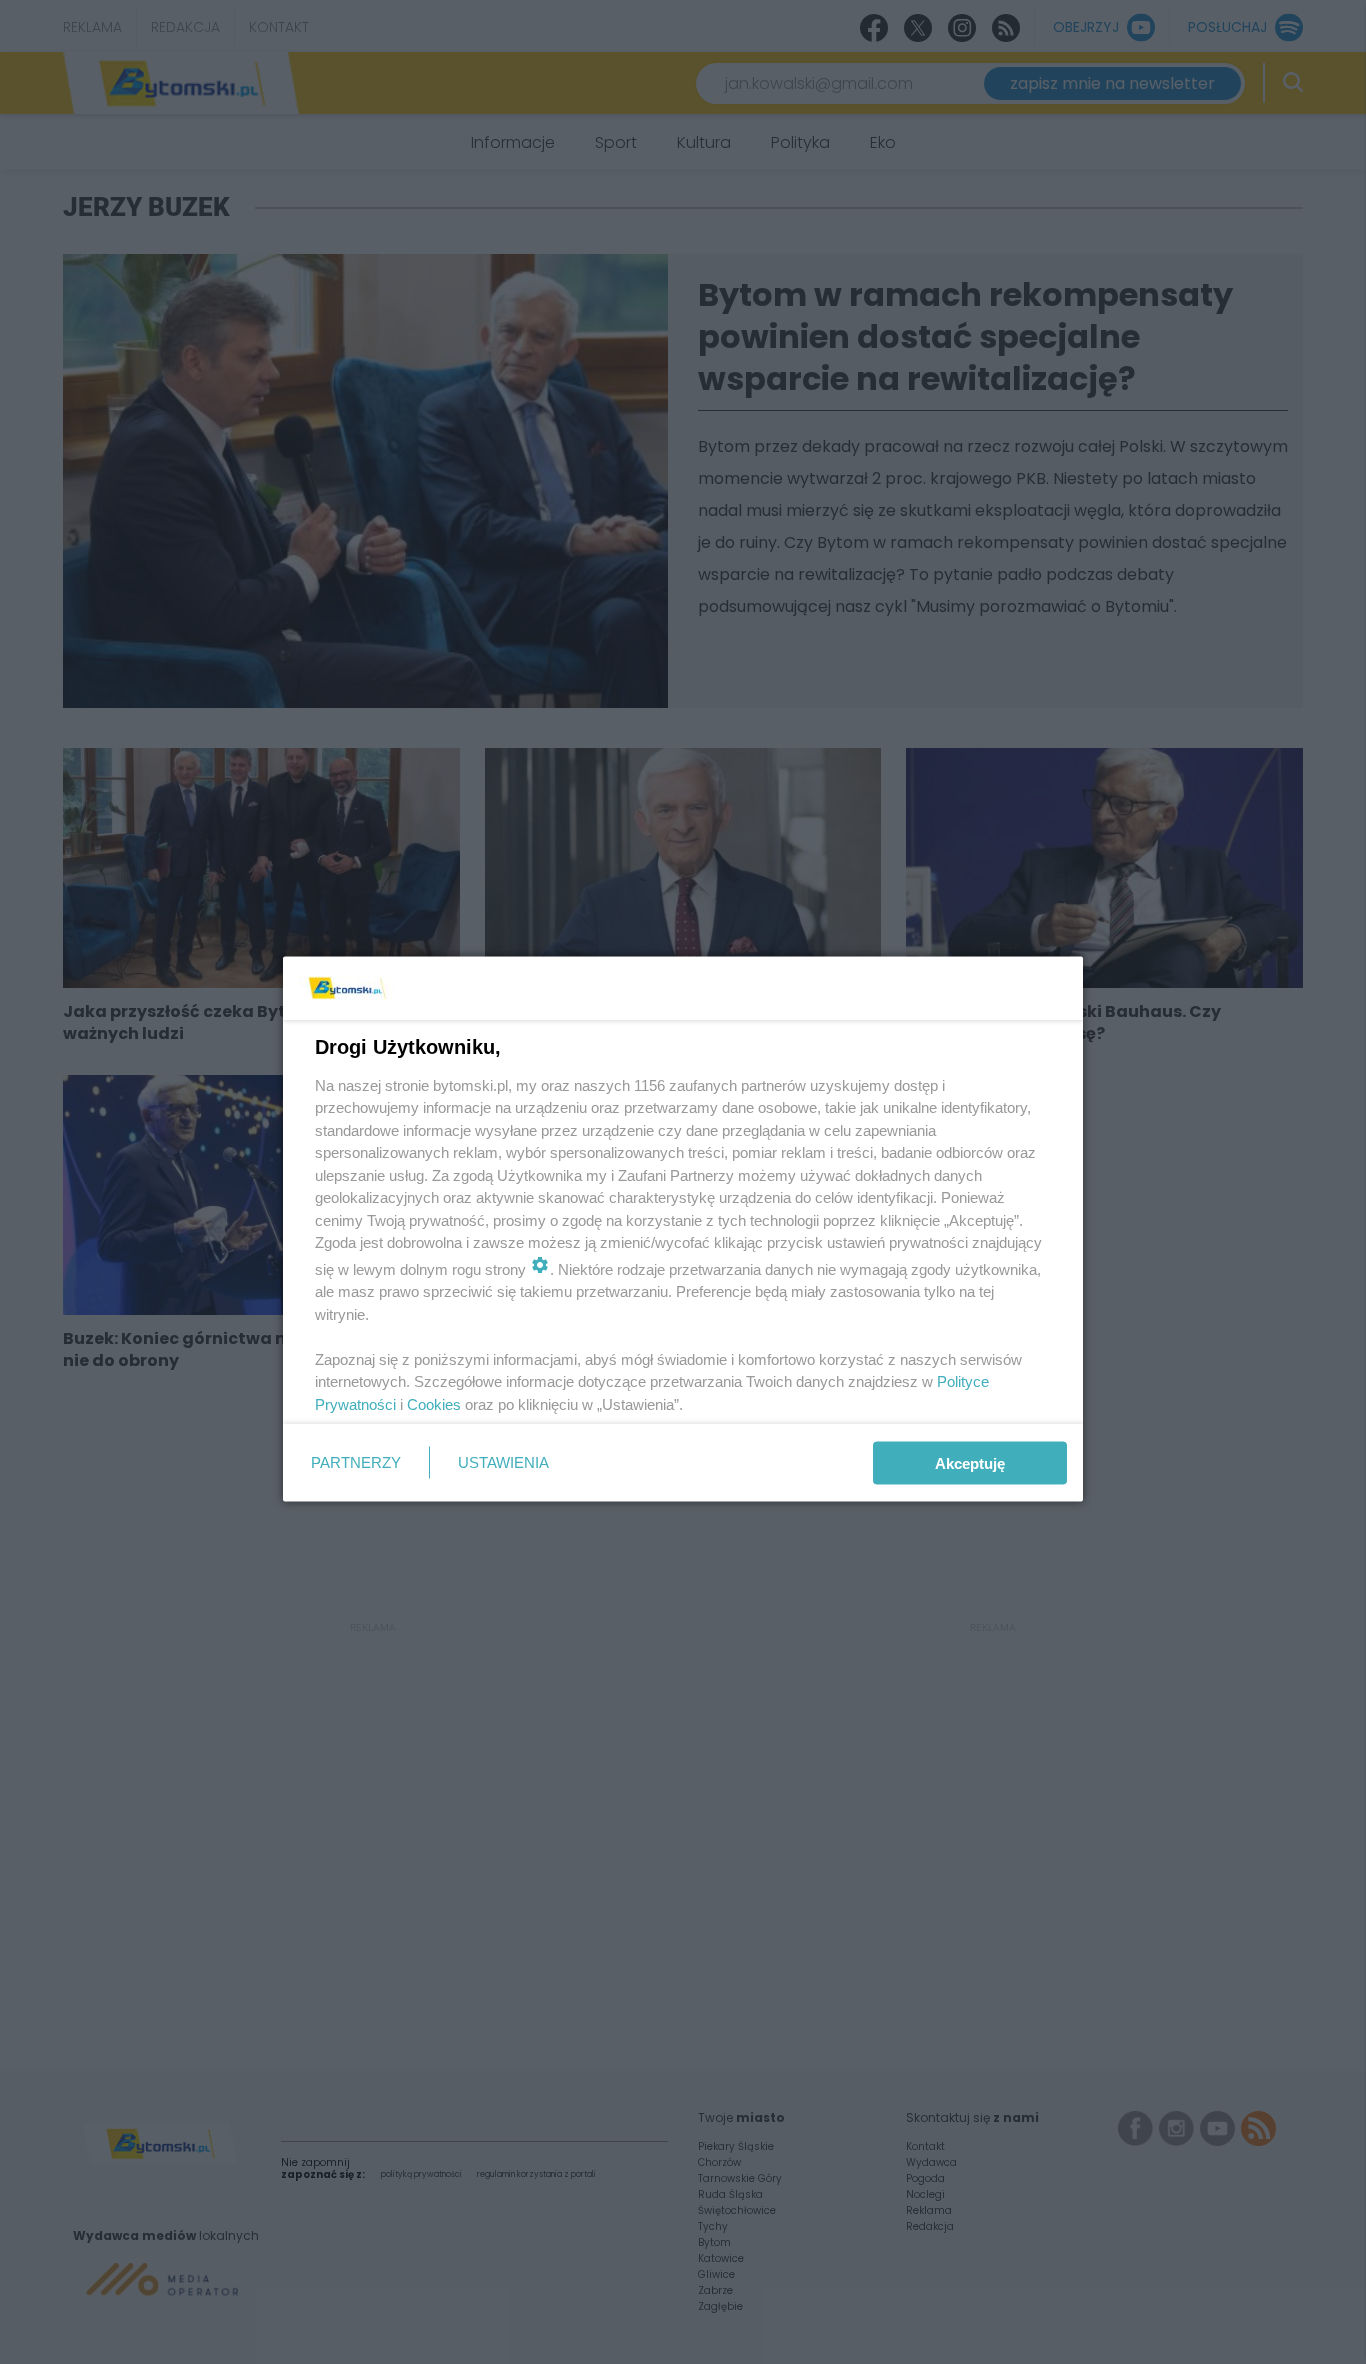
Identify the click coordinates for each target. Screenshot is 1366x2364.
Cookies (434, 1403)
